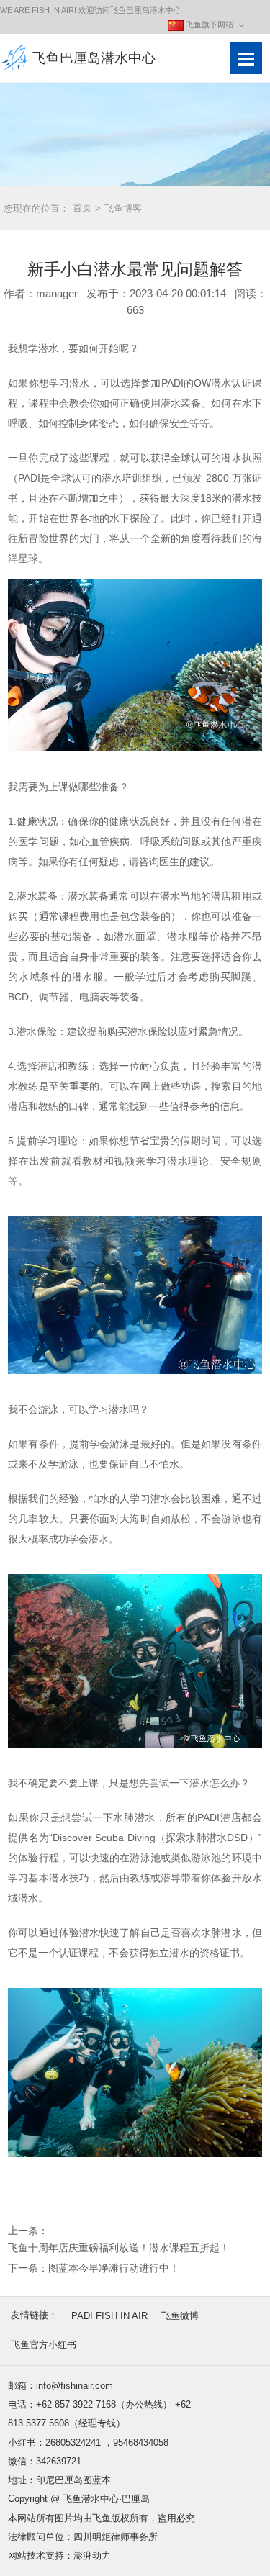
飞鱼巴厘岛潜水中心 (94, 58)
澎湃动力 (92, 2555)
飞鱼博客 (123, 208)
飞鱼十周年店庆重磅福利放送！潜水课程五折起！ (119, 2248)
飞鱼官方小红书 (44, 2345)
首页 (87, 208)
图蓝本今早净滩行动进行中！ (114, 2268)
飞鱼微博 (180, 2316)
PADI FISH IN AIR (109, 2316)
